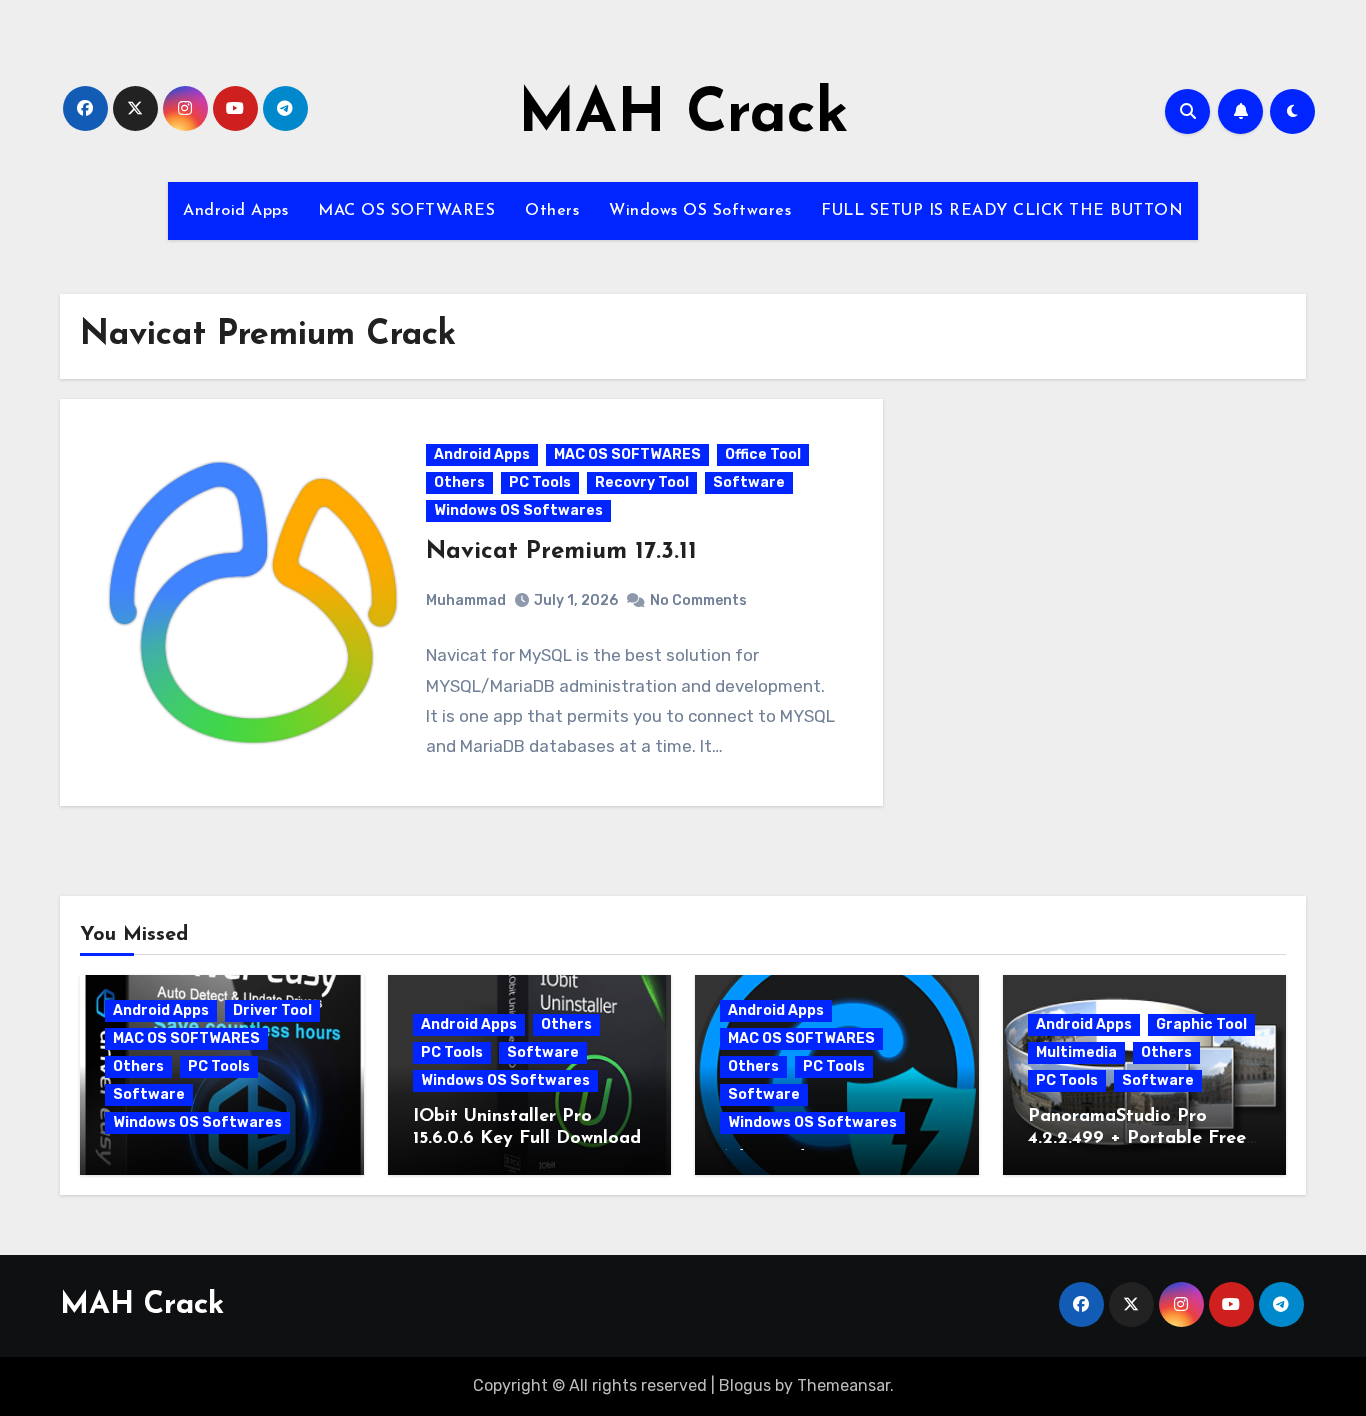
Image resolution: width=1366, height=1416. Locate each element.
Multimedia (1076, 1052)
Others (552, 211)
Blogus (745, 1385)
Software (749, 482)
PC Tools (540, 482)
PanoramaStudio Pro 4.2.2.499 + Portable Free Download (1137, 1138)
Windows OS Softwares (700, 211)
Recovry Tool (642, 482)
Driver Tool (272, 1010)
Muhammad (466, 600)
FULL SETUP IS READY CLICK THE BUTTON (1002, 211)
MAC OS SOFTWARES (406, 211)
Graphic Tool (1201, 1024)
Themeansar (843, 1385)
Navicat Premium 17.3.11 (561, 552)
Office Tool (763, 454)
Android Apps (235, 211)
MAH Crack (683, 116)
